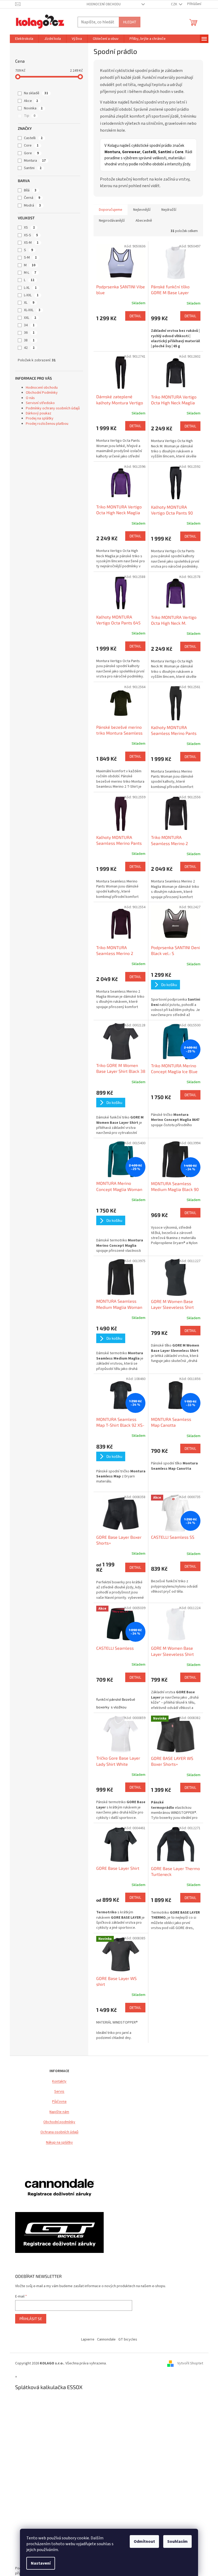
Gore (31, 153)
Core (31, 145)
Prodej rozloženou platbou (47, 424)
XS (29, 228)
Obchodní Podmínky (42, 393)
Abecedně (144, 221)
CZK (174, 4)
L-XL (30, 288)
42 (29, 348)
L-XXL (31, 295)
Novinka (33, 108)
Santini (33, 168)
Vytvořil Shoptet (190, 2364)
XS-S (31, 235)
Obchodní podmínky (59, 2122)
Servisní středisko (40, 403)
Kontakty (59, 2082)
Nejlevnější (142, 210)
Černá (32, 198)
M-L (30, 273)
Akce (31, 101)
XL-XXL (32, 310)
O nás (30, 398)
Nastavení (41, 2563)
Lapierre (88, 2339)
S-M (30, 258)
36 (29, 333)
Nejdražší (169, 210)
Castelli (33, 138)
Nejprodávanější (112, 221)
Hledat (130, 22)
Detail (135, 316)
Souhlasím (177, 2541)
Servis (59, 2092)
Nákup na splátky (59, 2143)
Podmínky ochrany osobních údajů (53, 408)
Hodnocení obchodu (104, 4)
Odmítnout (144, 2541)
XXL (30, 318)
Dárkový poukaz (39, 413)
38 (29, 340)
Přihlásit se (31, 2319)
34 (29, 325)
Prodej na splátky (40, 418)
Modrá (32, 205)
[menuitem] (24, 39)
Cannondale (106, 2339)
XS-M (31, 243)
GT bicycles (128, 2339)
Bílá (30, 190)
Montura (35, 161)
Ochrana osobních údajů (59, 2132)
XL (29, 303)
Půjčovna (59, 2102)
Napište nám (59, 2112)
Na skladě (36, 93)
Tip (30, 116)
